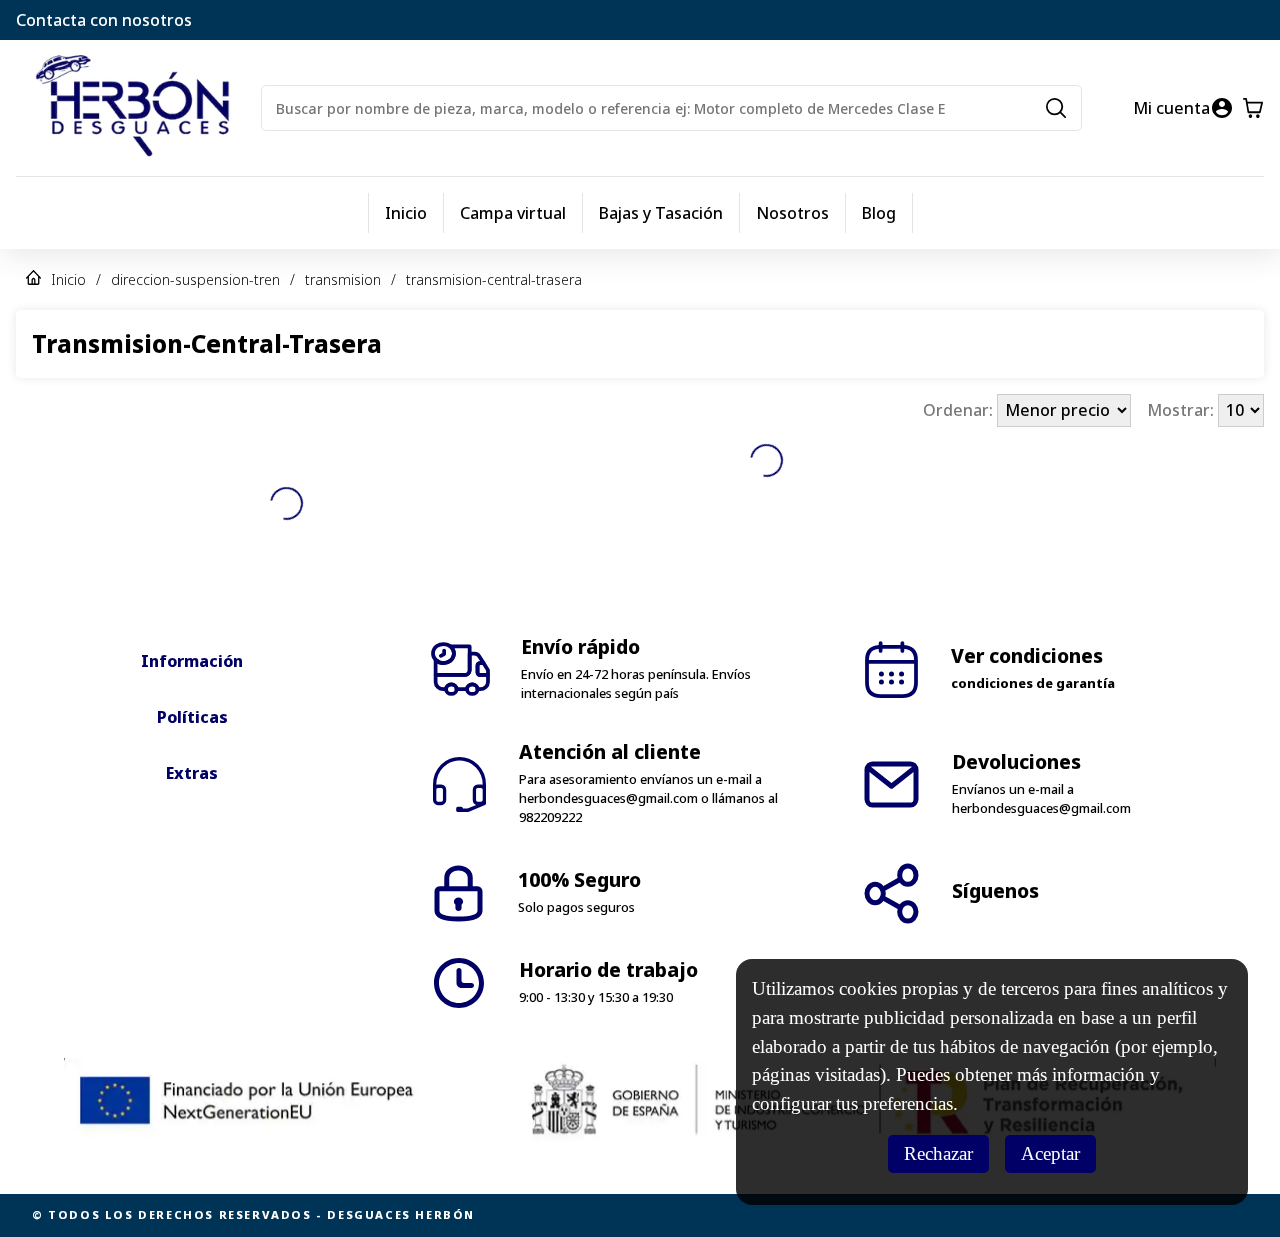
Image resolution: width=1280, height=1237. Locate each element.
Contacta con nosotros (104, 20)
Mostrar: (1182, 410)
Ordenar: (960, 410)
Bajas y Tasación (661, 213)
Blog (879, 213)
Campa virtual (513, 213)
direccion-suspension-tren (195, 279)
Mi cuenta (1171, 108)
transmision (343, 279)
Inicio (406, 213)
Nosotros (792, 213)
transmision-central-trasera (494, 279)
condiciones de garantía (1033, 683)
